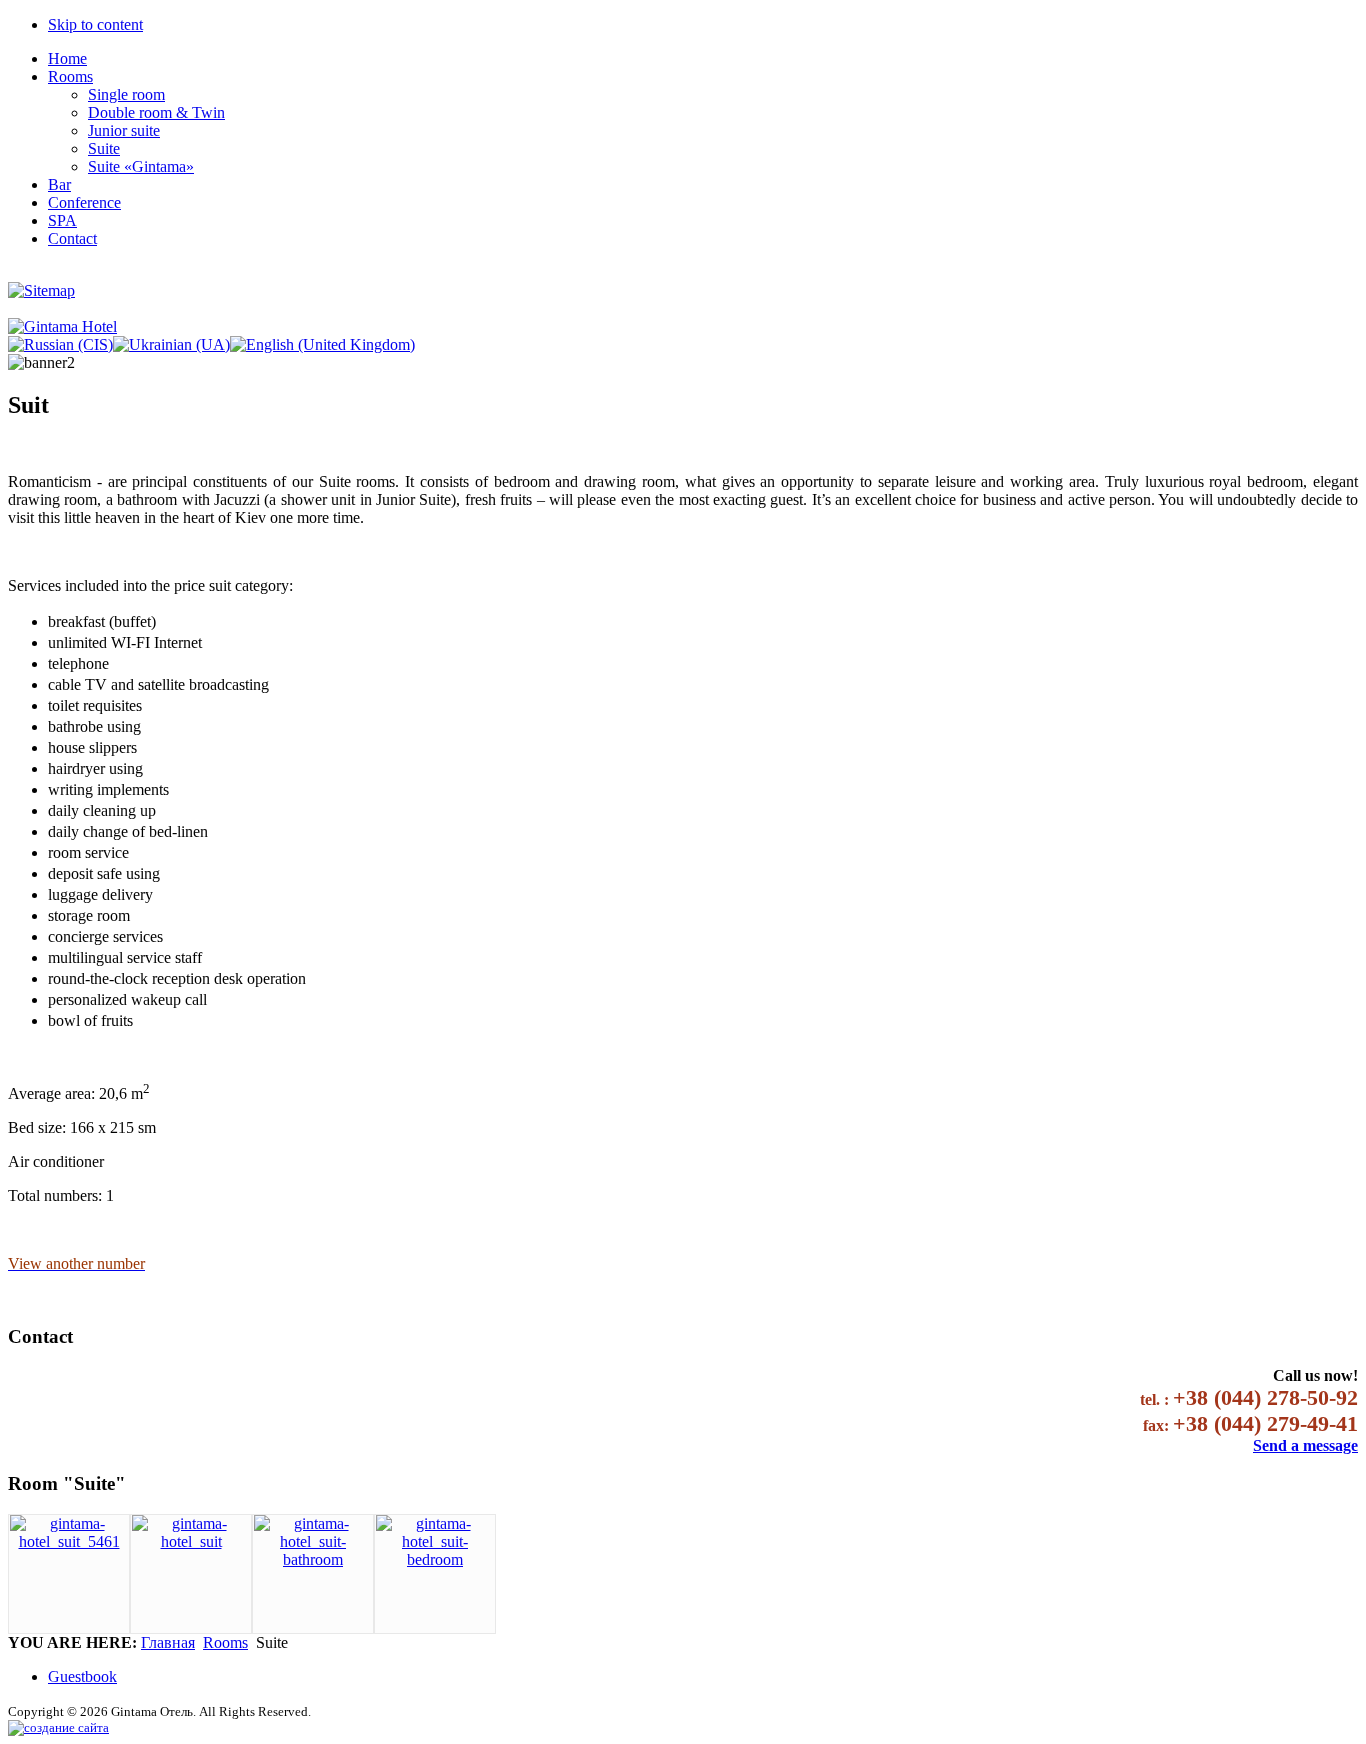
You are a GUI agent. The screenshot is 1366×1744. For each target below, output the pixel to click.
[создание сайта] (58, 1727)
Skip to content (95, 24)
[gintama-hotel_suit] (191, 1541)
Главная (168, 1642)
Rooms (225, 1642)
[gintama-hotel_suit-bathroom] (313, 1559)
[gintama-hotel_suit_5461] (69, 1541)
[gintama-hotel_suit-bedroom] (435, 1559)
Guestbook (82, 1676)
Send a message (1305, 1445)
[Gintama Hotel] (62, 326)
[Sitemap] (41, 290)
